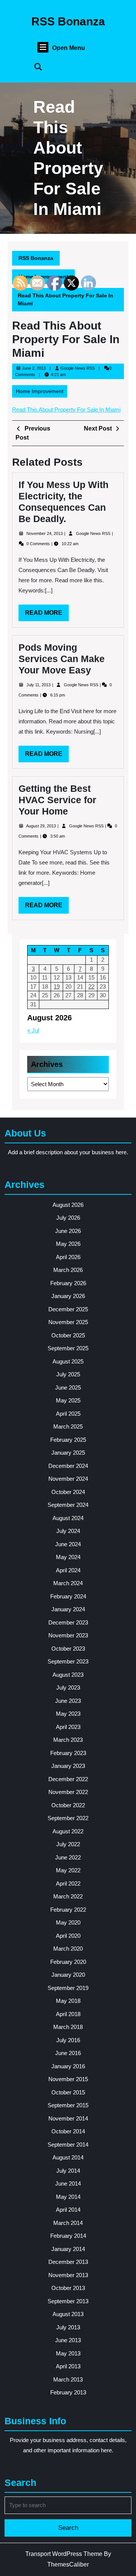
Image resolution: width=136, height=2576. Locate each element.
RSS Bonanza (68, 21)
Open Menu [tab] (69, 48)
